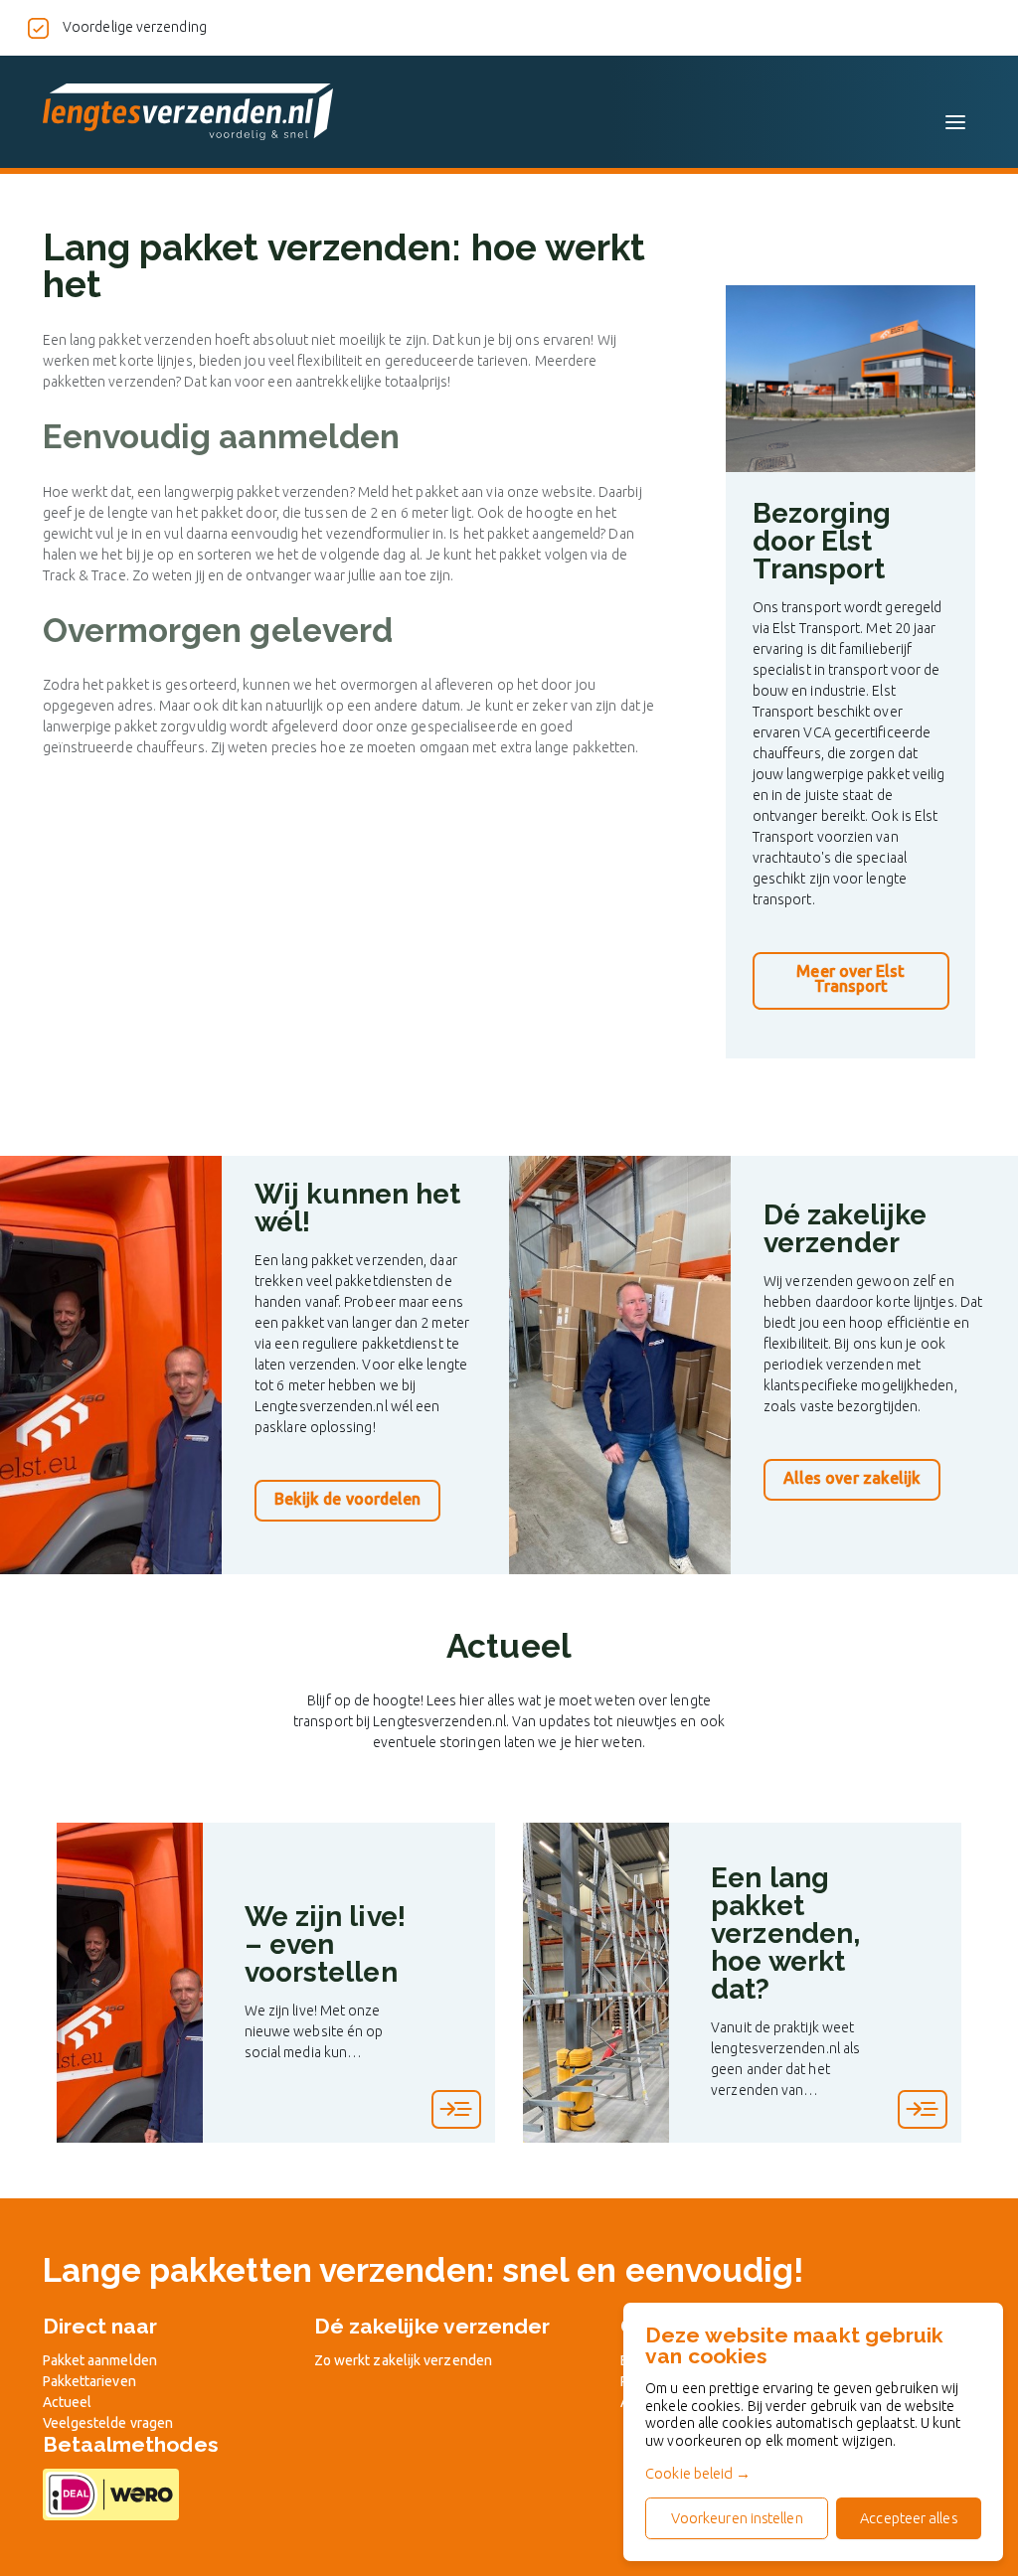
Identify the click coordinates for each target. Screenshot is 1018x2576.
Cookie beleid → (698, 2473)
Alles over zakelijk (852, 1478)
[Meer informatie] (456, 2109)
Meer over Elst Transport (850, 979)
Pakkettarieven (89, 2381)
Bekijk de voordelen (348, 1499)
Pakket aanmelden (100, 2360)
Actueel (68, 2402)
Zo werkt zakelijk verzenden (403, 2360)
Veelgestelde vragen (108, 2423)
